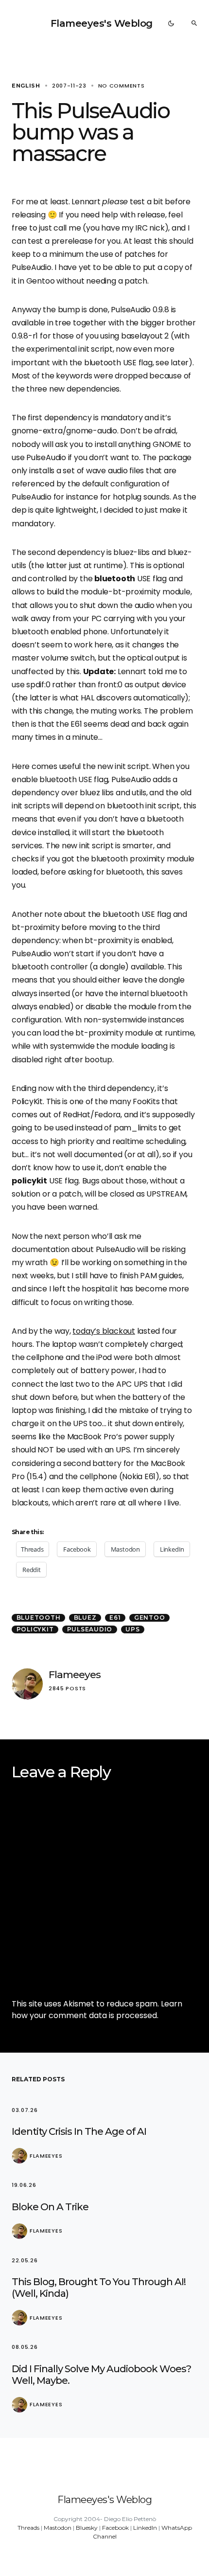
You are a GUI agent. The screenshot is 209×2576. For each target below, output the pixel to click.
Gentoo (150, 1618)
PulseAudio (90, 1629)
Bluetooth (39, 1618)
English (26, 86)
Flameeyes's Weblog (102, 23)
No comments (122, 86)
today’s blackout (104, 1331)
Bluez (85, 1618)
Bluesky (87, 2528)
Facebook (115, 2528)
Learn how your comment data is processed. (97, 2010)
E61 (115, 1618)
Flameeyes (75, 1674)
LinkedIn (145, 2528)
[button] (171, 23)
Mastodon (58, 2528)
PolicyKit (35, 1629)
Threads (28, 2528)
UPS (132, 1629)
